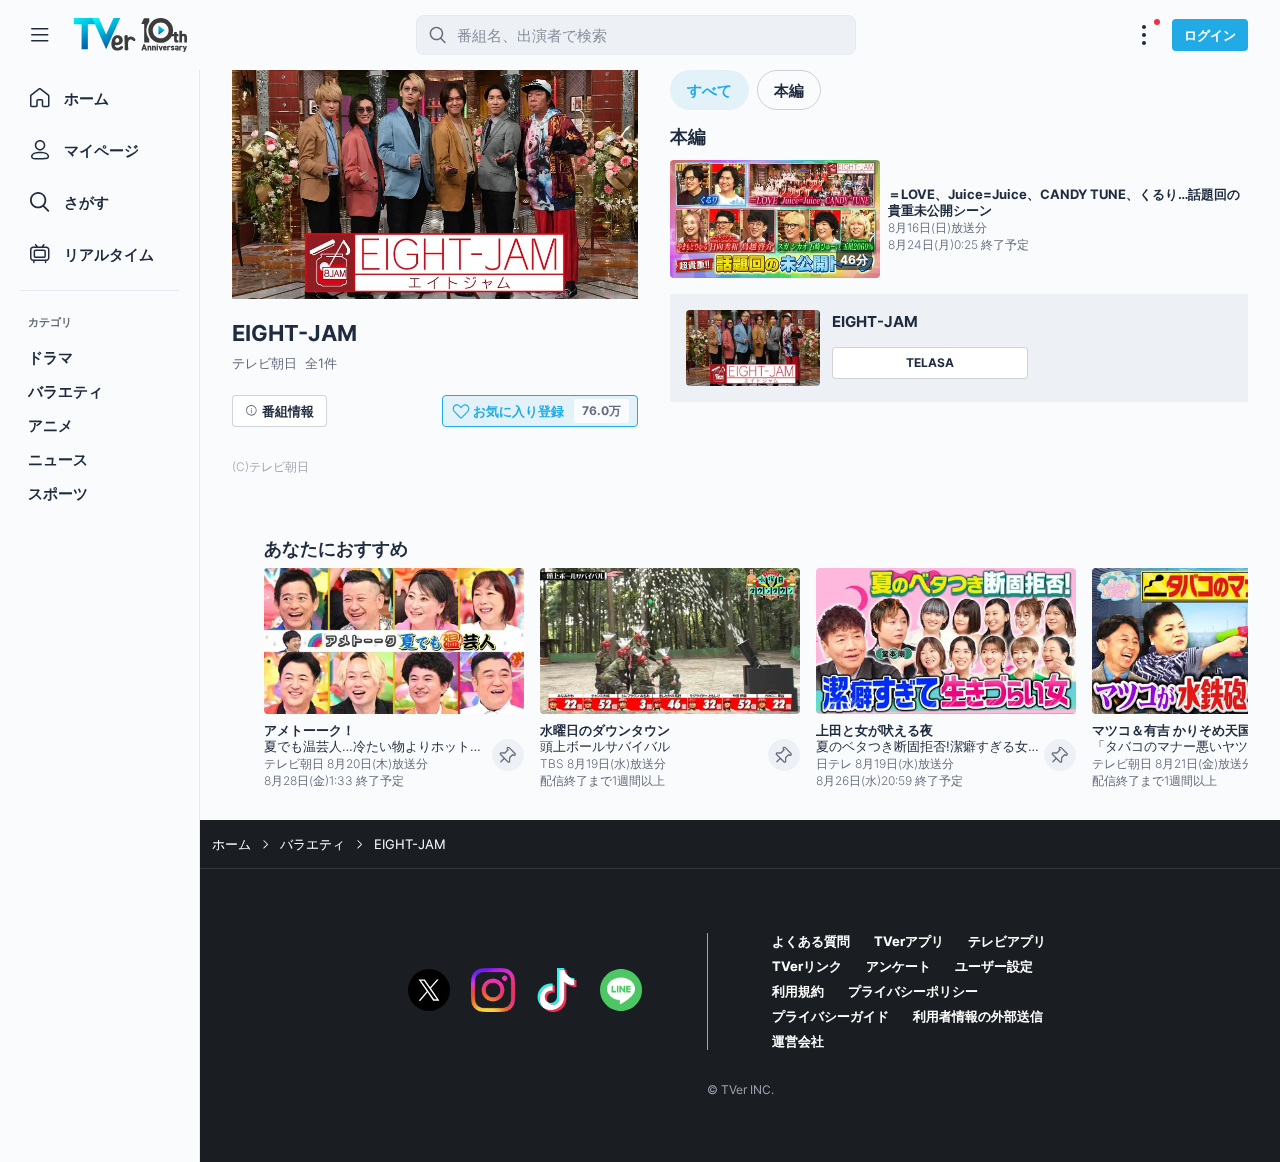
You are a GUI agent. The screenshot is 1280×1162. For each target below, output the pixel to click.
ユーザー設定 (994, 966)
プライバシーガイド (830, 1016)
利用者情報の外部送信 (978, 1016)
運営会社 (798, 1041)
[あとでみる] (508, 755)
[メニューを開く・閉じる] (1144, 35)
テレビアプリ (1007, 941)
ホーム (231, 844)
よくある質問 (811, 941)
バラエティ (312, 844)
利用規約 (798, 991)
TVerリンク (807, 966)
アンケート (898, 966)
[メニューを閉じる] (40, 35)
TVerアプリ (909, 941)
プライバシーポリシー (913, 991)
